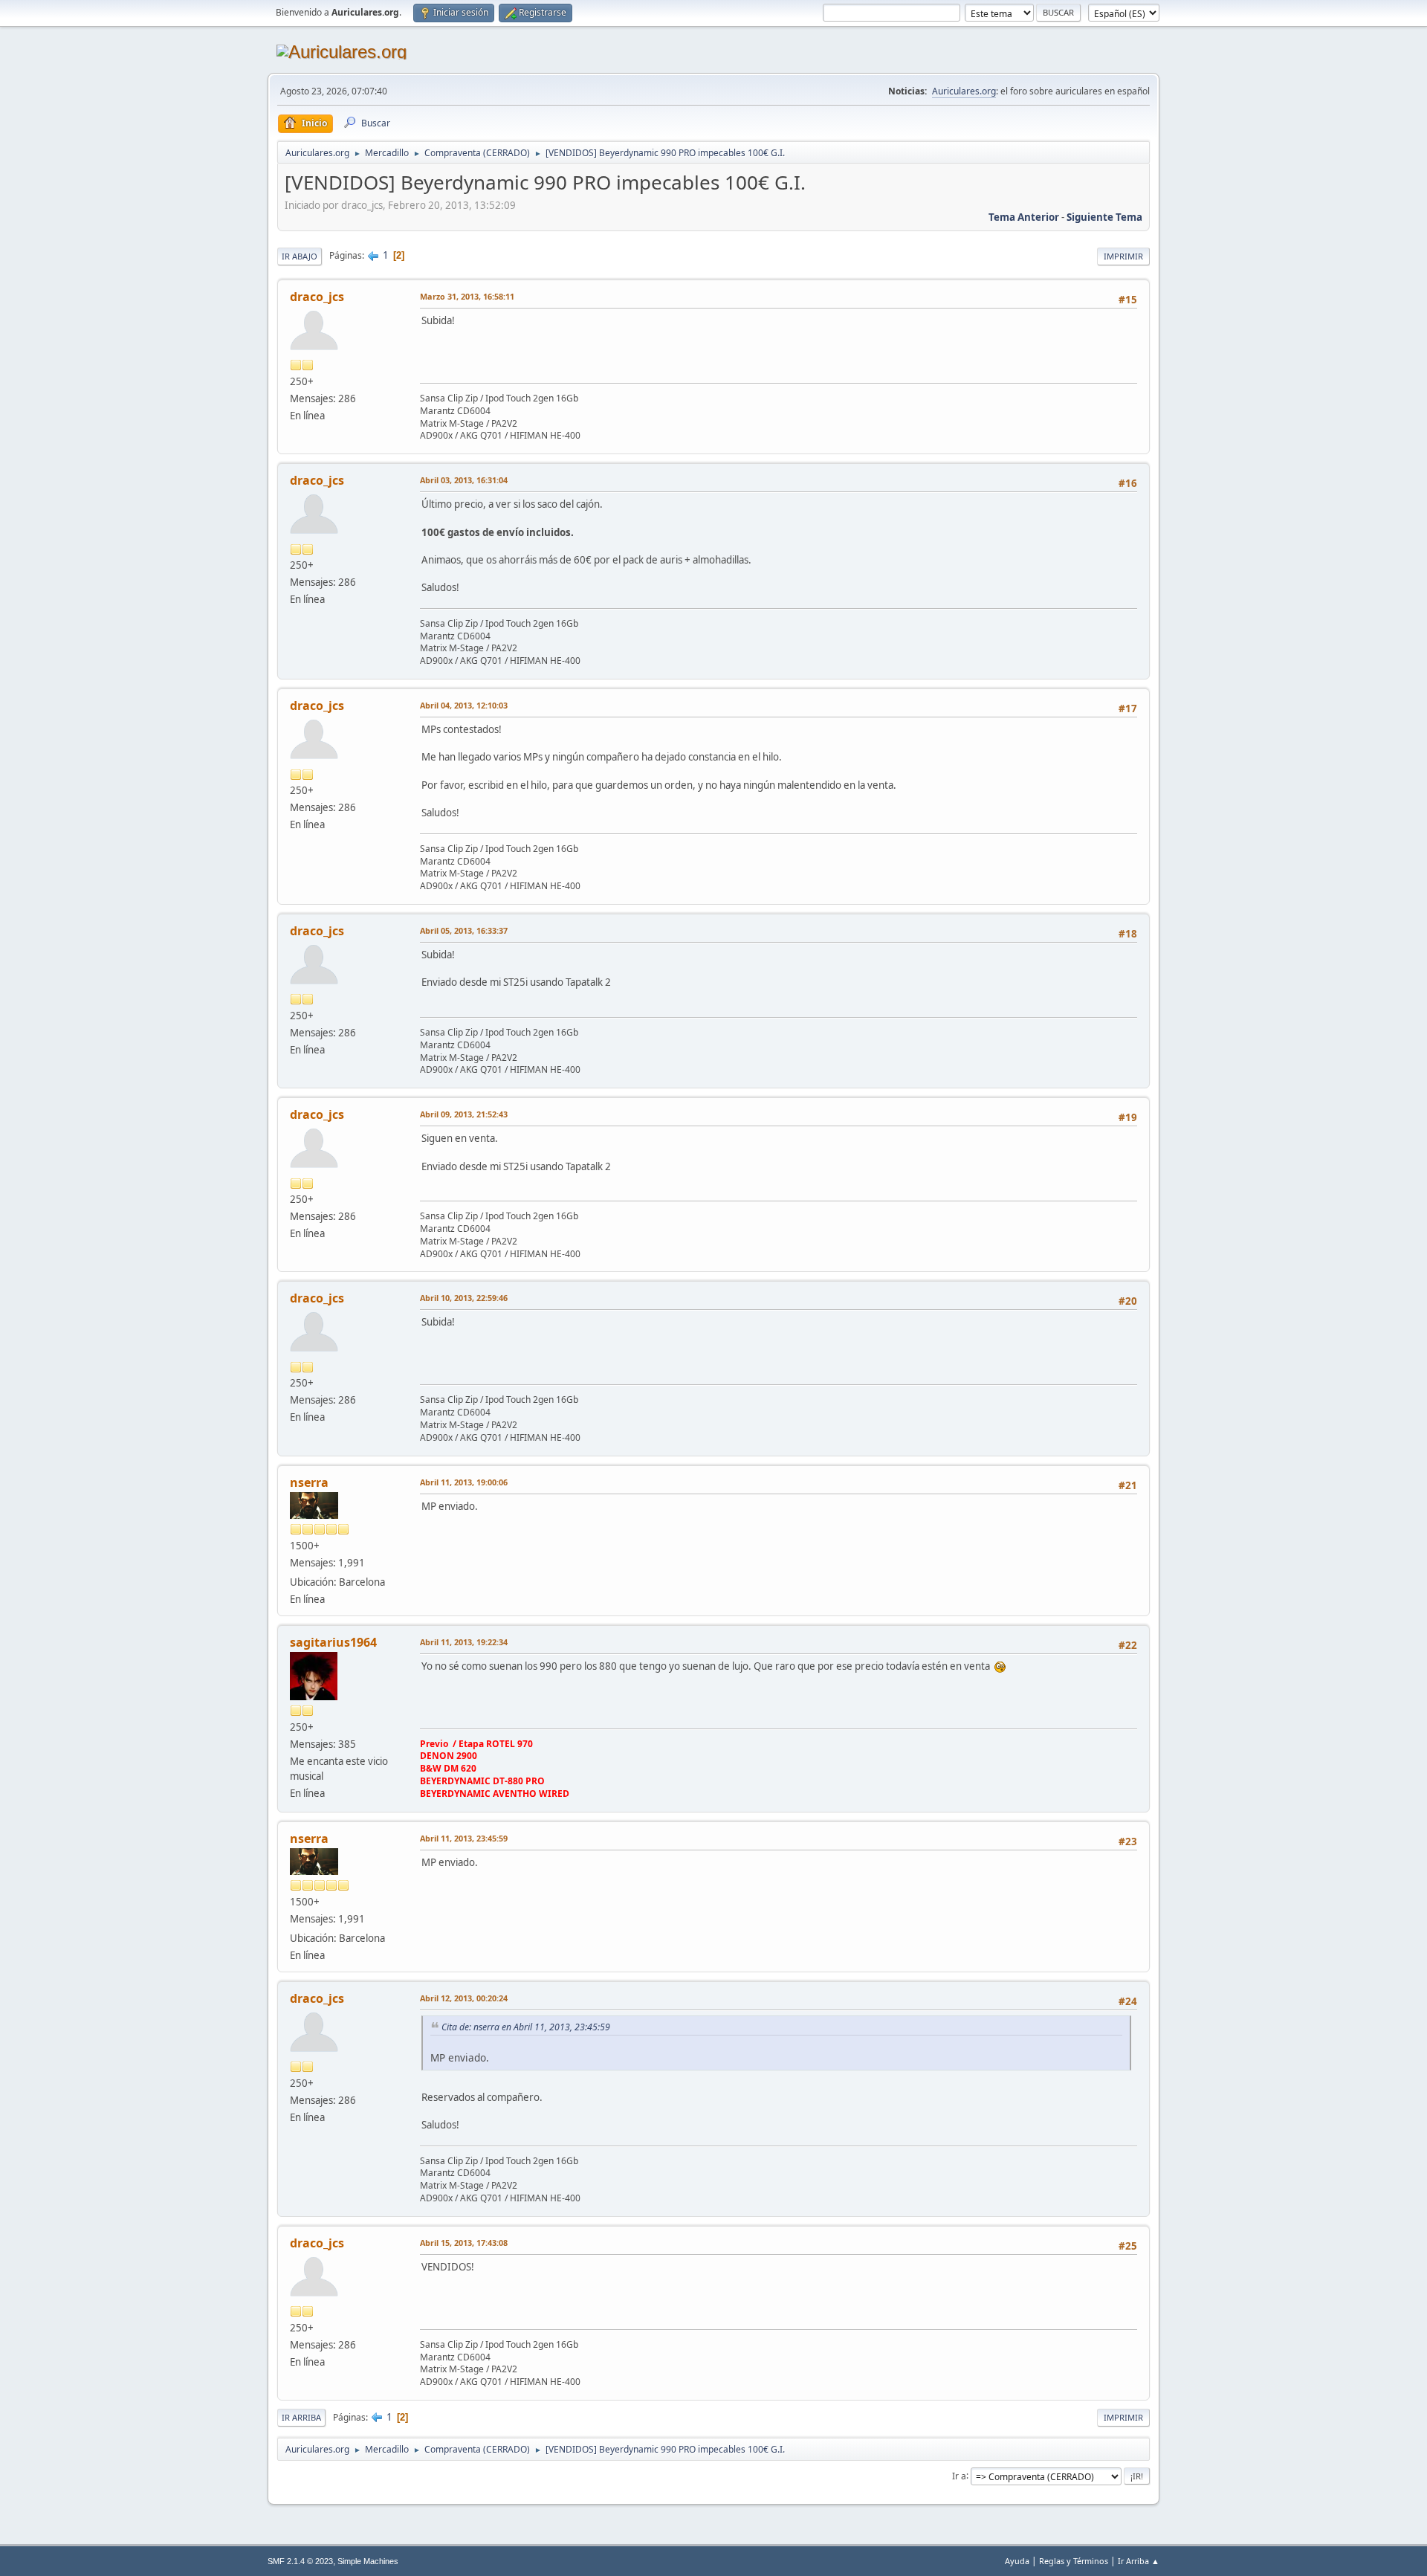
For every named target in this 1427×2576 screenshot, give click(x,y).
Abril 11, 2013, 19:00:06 (464, 1482)
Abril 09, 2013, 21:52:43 (464, 1114)
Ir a (959, 2475)
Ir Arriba (301, 2417)
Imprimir (1123, 256)
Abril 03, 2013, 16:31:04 (464, 480)
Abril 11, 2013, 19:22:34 (464, 1642)
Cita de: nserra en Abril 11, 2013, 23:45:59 (526, 2027)
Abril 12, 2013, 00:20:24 (464, 1998)
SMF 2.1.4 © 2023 (300, 2561)
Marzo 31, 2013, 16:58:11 (467, 296)
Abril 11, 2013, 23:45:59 (464, 1838)
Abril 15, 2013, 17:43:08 (464, 2243)
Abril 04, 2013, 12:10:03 (464, 705)
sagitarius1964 (333, 1642)
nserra (309, 1482)
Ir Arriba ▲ (1139, 2561)
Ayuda (1017, 2561)
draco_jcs (317, 297)
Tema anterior (1024, 217)
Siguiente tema (1104, 217)
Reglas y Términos (1074, 2561)
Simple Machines (368, 2561)
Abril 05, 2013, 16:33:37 (464, 930)
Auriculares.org (964, 91)
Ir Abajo (300, 256)
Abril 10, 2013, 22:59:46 (464, 1298)
